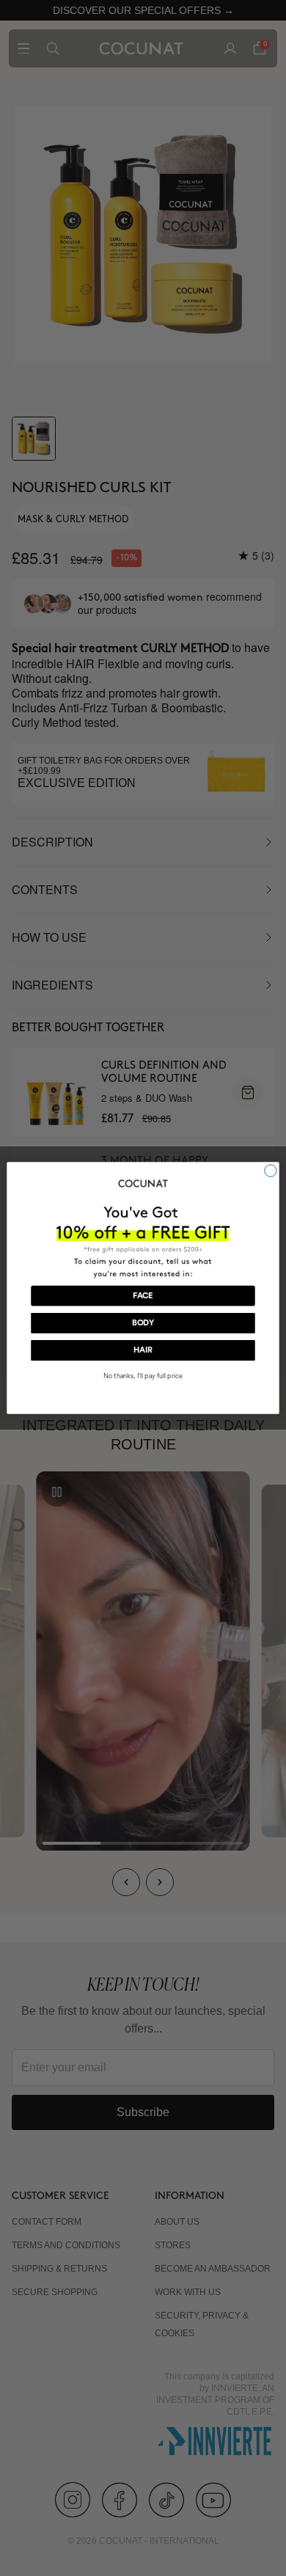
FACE (143, 1296)
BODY (143, 1323)
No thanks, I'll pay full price (143, 1376)
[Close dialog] (271, 1171)
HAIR (143, 1351)
